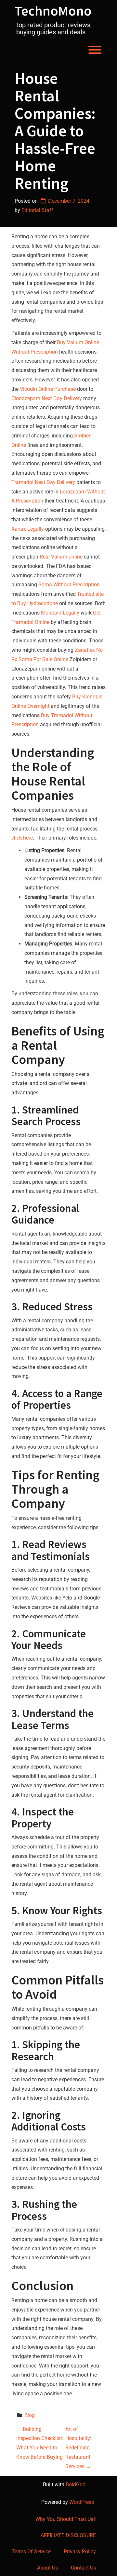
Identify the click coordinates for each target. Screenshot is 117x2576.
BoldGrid (76, 2485)
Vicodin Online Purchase (48, 389)
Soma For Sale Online (43, 659)
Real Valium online (61, 557)
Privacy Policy (80, 2552)
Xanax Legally (28, 529)
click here (22, 838)
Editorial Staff (37, 210)
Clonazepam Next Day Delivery (47, 398)
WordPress (82, 2502)
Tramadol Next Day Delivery (43, 482)
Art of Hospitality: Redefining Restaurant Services (78, 2448)
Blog (30, 2415)
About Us (47, 2568)
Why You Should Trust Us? (66, 2519)
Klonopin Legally (60, 613)
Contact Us (83, 2568)
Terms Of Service (31, 2552)
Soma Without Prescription (69, 585)
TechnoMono (53, 11)
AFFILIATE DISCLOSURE (68, 2535)
